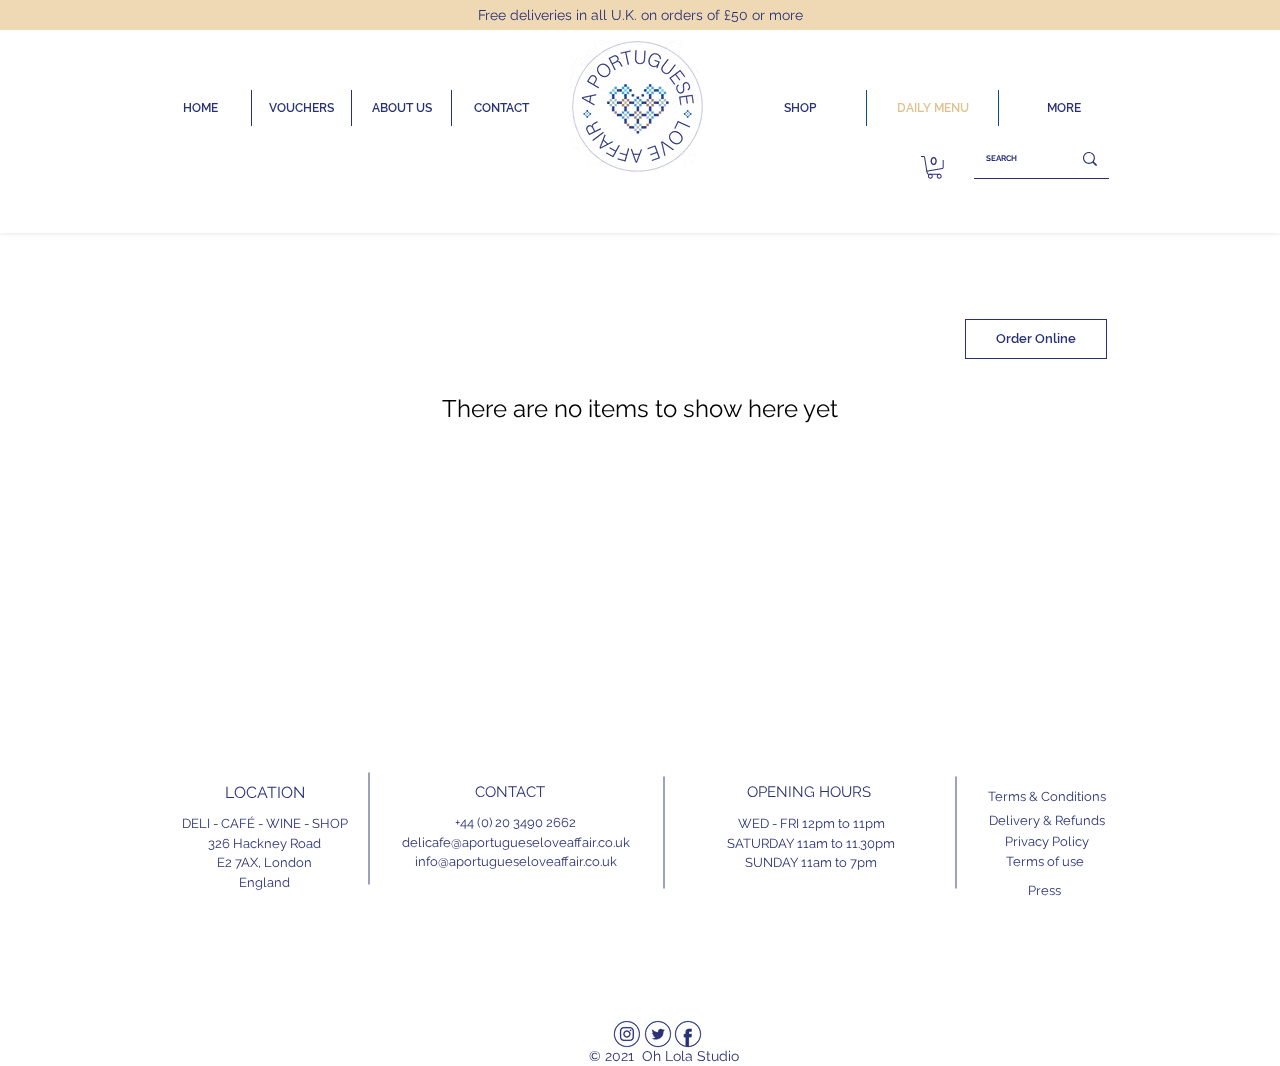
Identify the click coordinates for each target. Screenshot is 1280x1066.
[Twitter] (658, 1034)
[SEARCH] (1090, 158)
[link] (934, 167)
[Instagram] (627, 1034)
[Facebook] (688, 1034)
